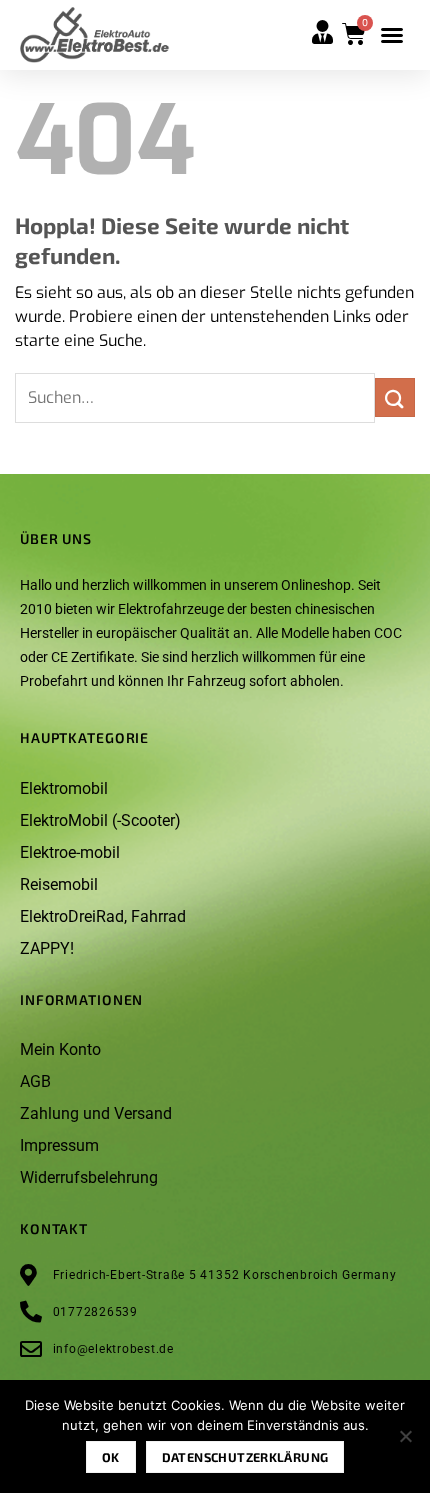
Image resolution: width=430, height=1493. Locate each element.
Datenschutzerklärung (245, 1457)
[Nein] (405, 1442)
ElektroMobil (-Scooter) (100, 820)
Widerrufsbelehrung (89, 1177)
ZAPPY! (47, 948)
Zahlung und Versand (96, 1113)
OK (111, 1457)
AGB (35, 1081)
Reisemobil (59, 884)
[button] (392, 35)
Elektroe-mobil (70, 852)
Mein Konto (60, 1049)
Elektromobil (64, 788)
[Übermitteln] (395, 397)
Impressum (59, 1145)
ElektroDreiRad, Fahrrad (103, 916)
